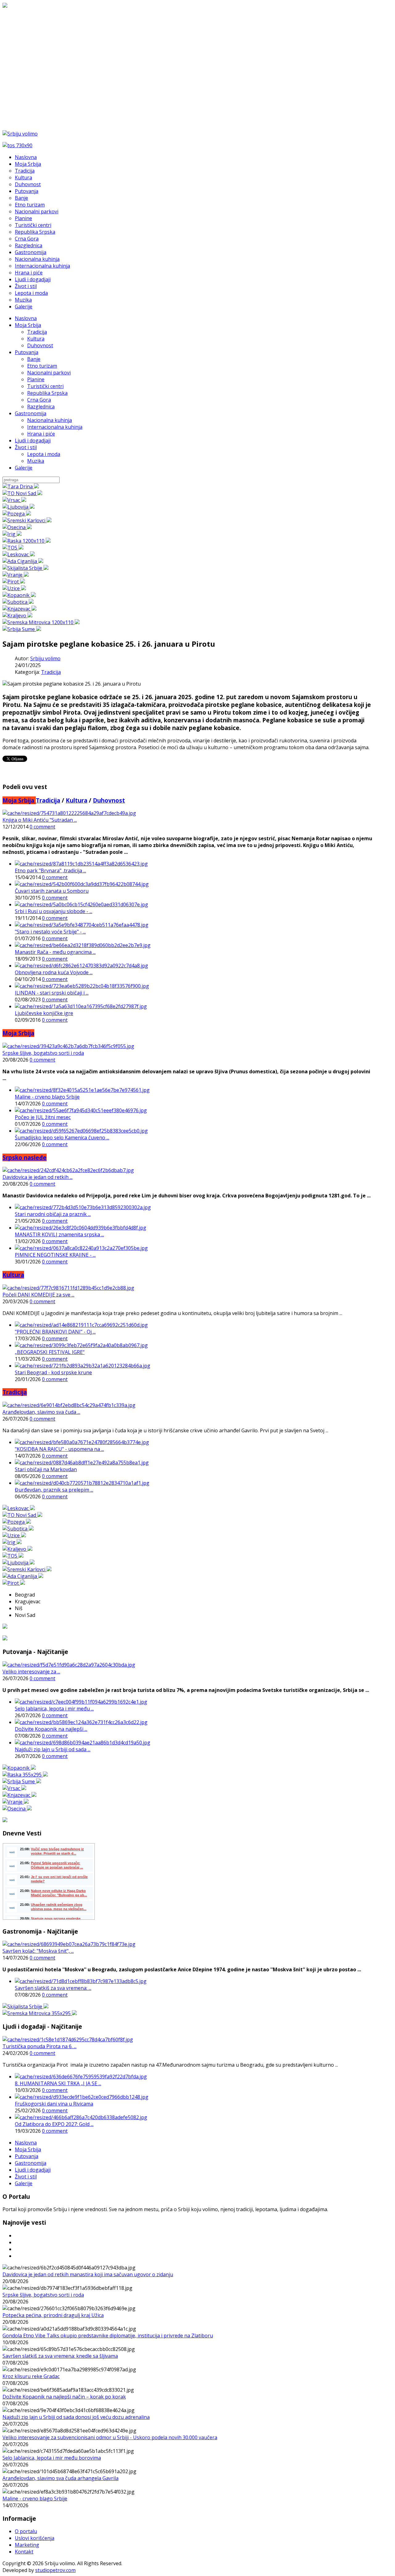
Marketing (27, 2545)
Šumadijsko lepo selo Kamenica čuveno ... (62, 1138)
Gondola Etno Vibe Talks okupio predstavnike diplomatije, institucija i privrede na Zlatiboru (108, 2336)
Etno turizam (42, 366)
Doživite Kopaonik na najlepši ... (51, 1729)
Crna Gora (39, 400)
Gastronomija (31, 413)
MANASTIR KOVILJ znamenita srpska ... (59, 1234)
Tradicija (37, 332)
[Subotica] (18, 602)
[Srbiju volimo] (20, 134)
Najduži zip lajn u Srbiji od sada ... (53, 1749)
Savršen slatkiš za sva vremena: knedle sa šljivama (60, 2356)
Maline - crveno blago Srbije (47, 1097)
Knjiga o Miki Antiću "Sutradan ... (40, 820)
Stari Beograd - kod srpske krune (53, 1372)
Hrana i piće (41, 434)
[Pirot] (14, 582)
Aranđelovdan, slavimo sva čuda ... (41, 1412)
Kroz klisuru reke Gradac (31, 2376)
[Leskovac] (19, 554)
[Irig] (12, 534)
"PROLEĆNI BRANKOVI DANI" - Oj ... (55, 1332)
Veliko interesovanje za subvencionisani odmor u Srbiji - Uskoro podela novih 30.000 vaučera (110, 2437)
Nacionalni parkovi (49, 373)
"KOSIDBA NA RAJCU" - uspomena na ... (59, 1449)
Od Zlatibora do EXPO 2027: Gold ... (54, 2124)
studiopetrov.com (55, 2570)
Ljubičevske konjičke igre (44, 1013)
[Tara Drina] (21, 486)
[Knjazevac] (19, 609)
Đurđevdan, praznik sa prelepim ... (54, 1490)
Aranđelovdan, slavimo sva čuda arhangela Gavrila (60, 2478)
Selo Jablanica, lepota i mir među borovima (52, 2458)
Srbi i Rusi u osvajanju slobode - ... (54, 911)
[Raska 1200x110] (27, 541)
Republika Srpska (47, 393)
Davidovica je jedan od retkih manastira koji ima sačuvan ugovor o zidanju (88, 2274)
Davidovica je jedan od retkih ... (37, 1177)
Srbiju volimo (45, 658)
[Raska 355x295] (25, 1775)
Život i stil (26, 447)
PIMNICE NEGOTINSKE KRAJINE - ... (55, 1255)
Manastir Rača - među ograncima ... (55, 952)
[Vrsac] (14, 500)
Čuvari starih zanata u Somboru (52, 891)
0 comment (42, 827)
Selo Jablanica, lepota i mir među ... (54, 1709)
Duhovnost (40, 345)
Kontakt (24, 2552)
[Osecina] (17, 527)
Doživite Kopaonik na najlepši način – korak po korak (64, 2397)
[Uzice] (14, 588)
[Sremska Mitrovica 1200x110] (41, 622)
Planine (36, 379)
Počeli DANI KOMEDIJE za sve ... (38, 1295)
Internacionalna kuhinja (55, 427)
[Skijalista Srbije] (25, 568)
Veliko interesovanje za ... (31, 1672)
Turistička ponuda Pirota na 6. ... (39, 2046)
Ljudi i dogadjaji (33, 440)
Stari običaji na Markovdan (46, 1469)
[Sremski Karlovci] (27, 520)
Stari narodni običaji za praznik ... (53, 1214)
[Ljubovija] (19, 507)
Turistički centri (45, 386)
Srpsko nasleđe (25, 1157)
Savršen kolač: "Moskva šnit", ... (38, 1951)
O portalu (26, 2531)
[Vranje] (16, 575)
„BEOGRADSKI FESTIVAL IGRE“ (50, 1352)
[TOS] (13, 548)
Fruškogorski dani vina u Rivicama (54, 2104)
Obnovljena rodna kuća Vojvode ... (54, 972)
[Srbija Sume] (22, 629)
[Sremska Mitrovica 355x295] (40, 2013)
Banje (34, 359)
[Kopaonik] (19, 595)
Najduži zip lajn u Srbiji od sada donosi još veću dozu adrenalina (76, 2417)
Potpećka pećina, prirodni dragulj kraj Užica (53, 2315)
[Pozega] (17, 514)
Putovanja (27, 352)
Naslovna (26, 318)
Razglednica (41, 407)
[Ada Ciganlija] (23, 561)
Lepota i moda (44, 454)
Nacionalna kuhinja (50, 420)
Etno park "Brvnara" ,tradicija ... (50, 870)
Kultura (36, 339)
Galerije (24, 468)
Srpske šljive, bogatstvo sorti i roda (43, 1053)
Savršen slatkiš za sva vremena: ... (53, 1988)
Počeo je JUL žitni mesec (43, 1117)
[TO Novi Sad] (22, 493)
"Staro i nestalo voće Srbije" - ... (50, 932)
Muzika (36, 461)
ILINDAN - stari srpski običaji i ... (52, 993)
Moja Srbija (28, 325)
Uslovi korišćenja (35, 2538)
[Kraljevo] (17, 616)
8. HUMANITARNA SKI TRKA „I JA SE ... (58, 2083)
